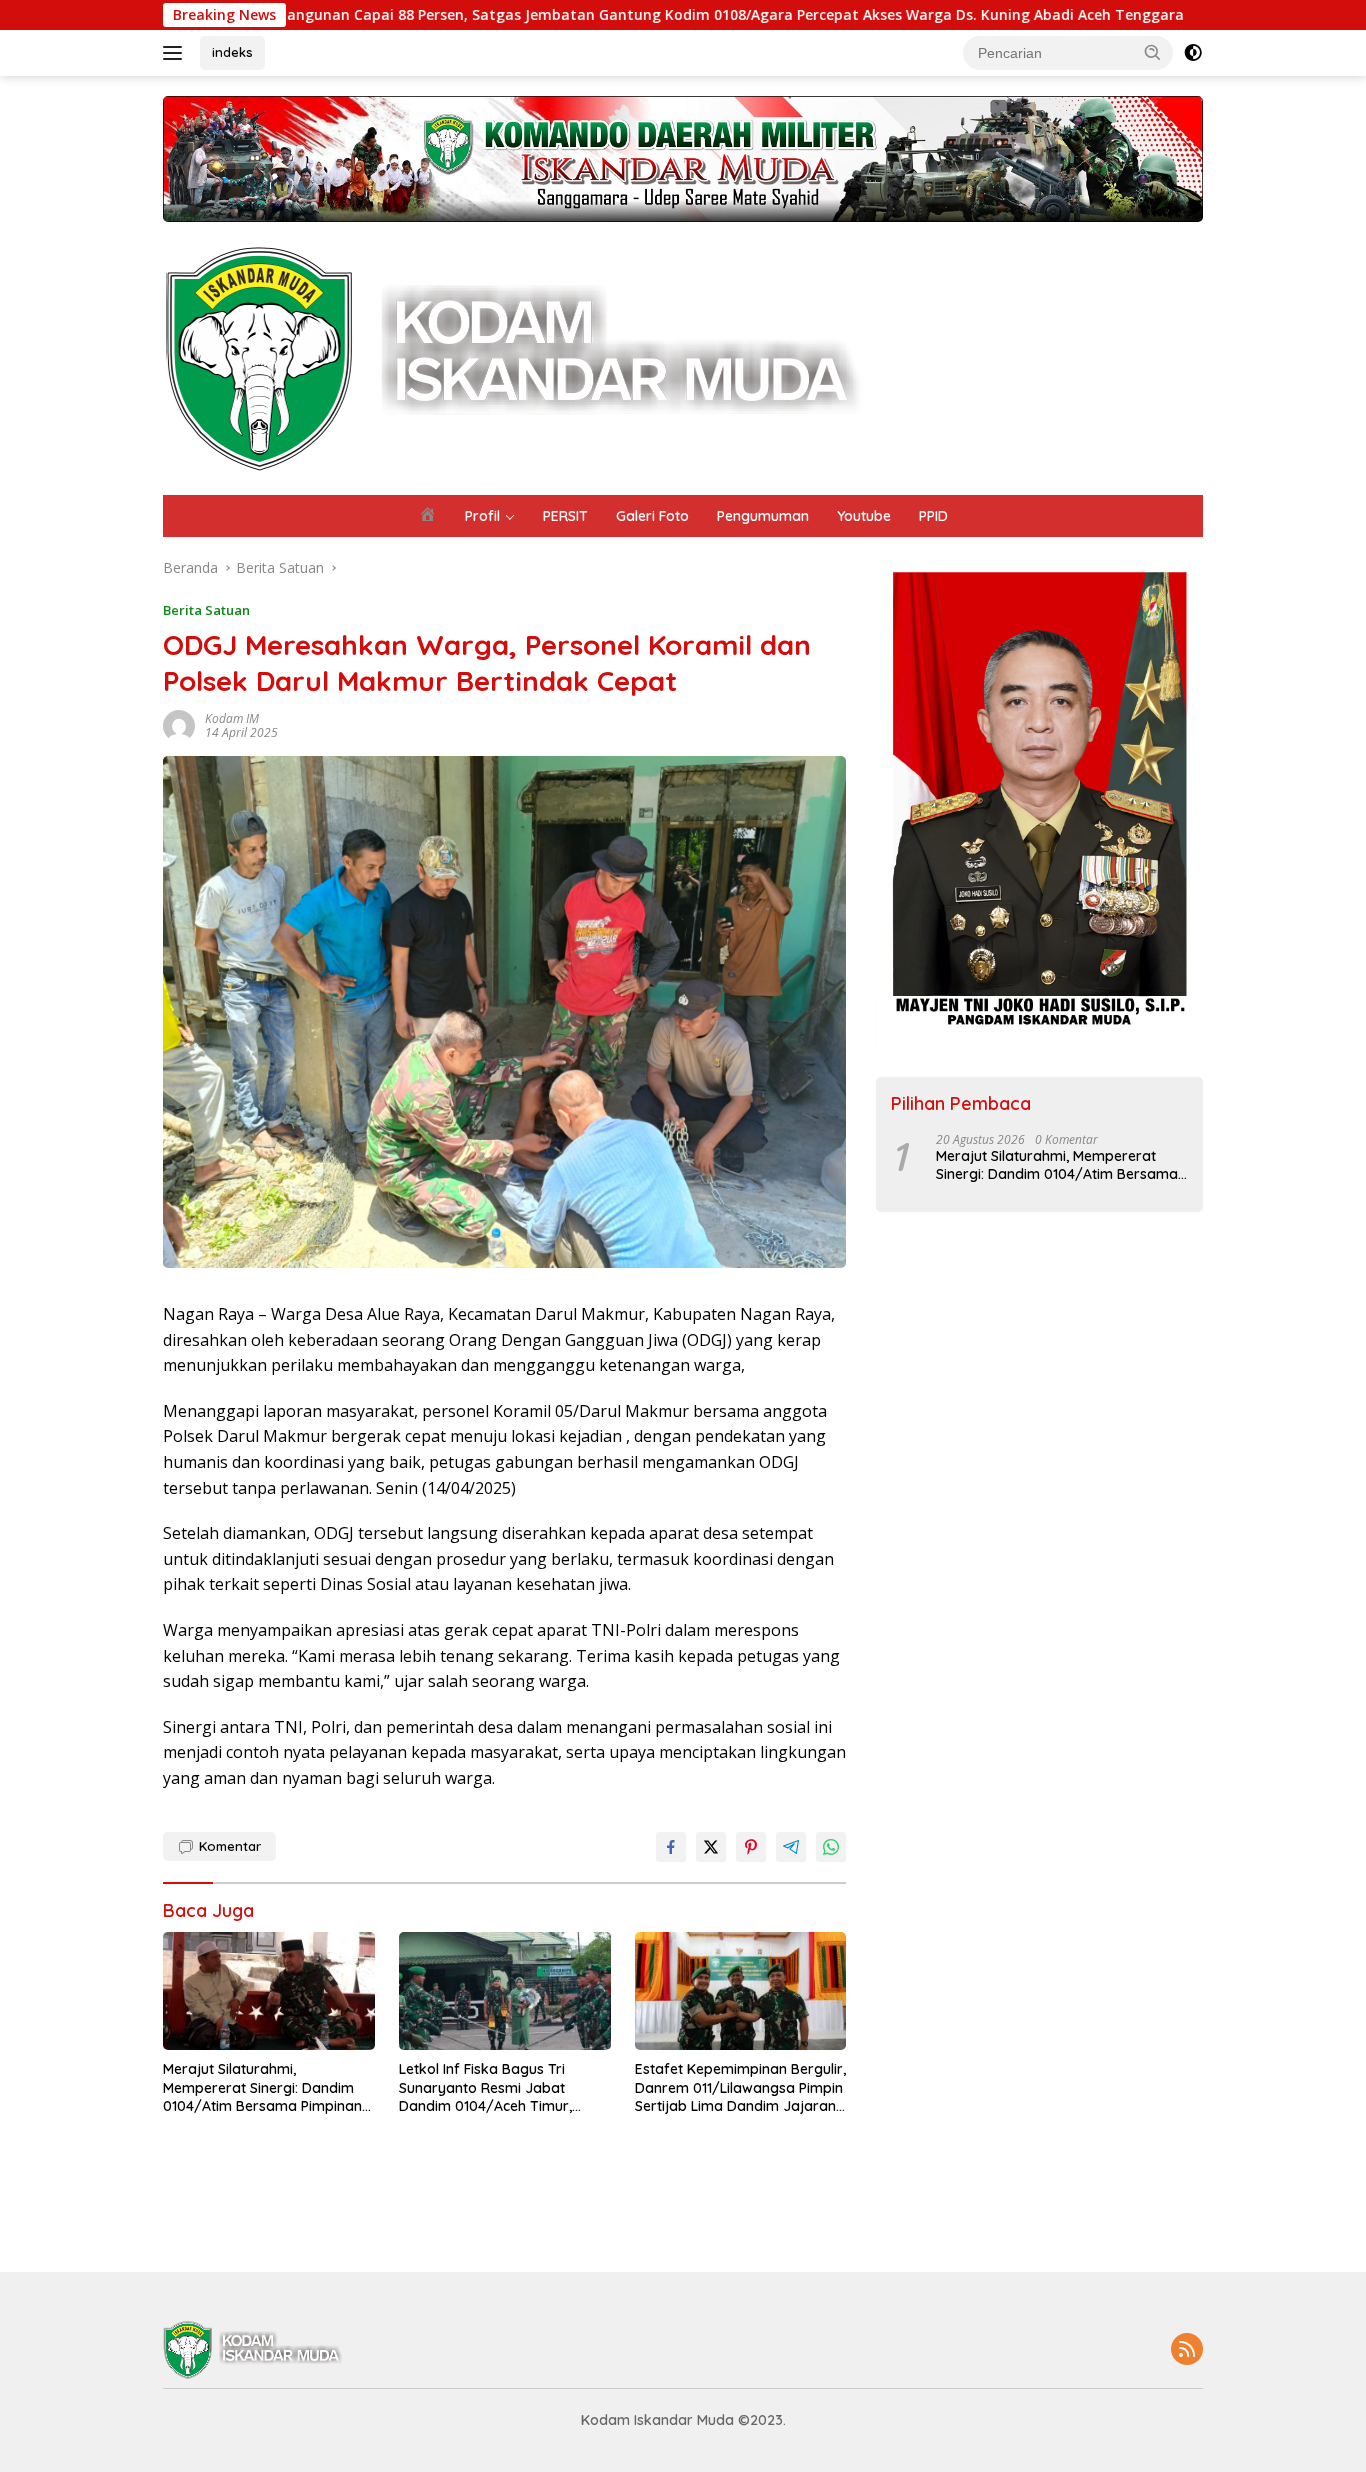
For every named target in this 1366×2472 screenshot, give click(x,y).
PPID (933, 516)
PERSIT (565, 516)
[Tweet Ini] (711, 1847)
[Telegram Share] (791, 1847)
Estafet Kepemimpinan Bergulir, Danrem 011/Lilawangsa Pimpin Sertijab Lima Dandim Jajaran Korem (740, 2087)
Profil (482, 516)
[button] (1153, 52)
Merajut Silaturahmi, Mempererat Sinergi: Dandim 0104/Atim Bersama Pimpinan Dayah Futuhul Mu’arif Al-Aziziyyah (262, 2087)
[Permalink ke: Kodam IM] (179, 723)
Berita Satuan (206, 610)
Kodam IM (232, 718)
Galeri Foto (652, 516)
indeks (232, 52)
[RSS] (1187, 2350)
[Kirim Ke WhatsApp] (831, 1847)
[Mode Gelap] (1193, 53)
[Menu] (176, 53)
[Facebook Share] (671, 1847)
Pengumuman (763, 516)
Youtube (864, 516)
